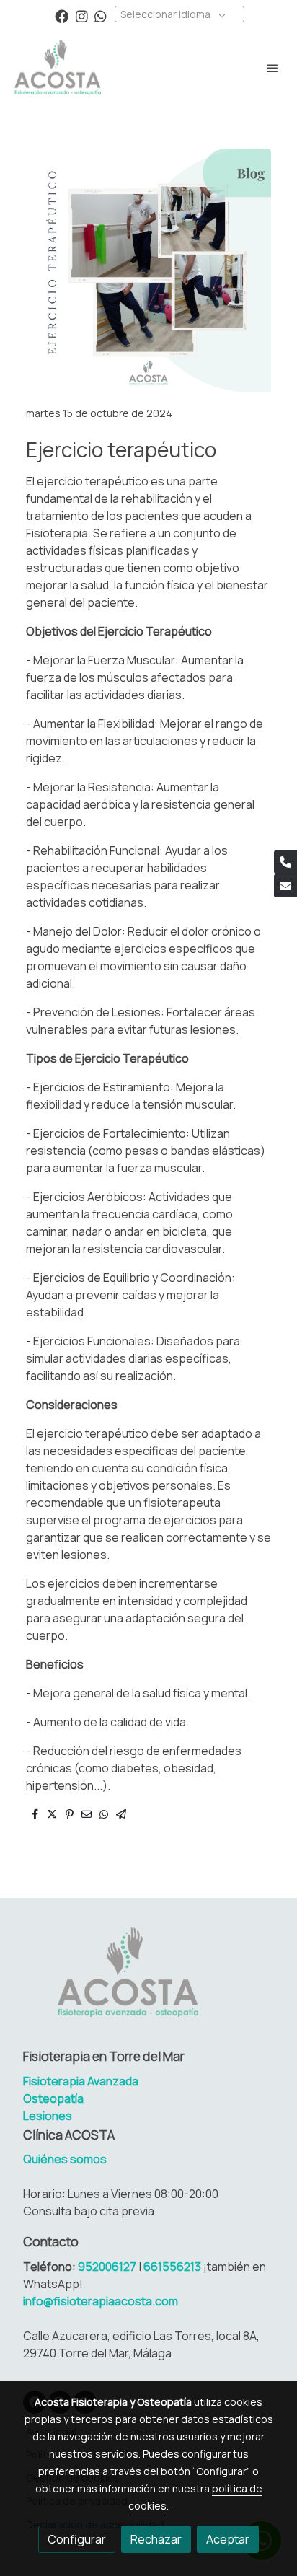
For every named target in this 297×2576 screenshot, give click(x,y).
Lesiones (48, 2116)
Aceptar (228, 2539)
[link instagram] (82, 16)
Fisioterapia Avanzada (81, 2081)
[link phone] (285, 862)
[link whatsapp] (101, 16)
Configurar (77, 2539)
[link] (58, 67)
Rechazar (156, 2539)
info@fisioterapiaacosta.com (101, 2301)
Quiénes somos (65, 2159)
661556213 (172, 2267)
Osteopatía (53, 2098)
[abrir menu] (272, 68)
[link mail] (285, 886)
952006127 (108, 2267)
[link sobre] (148, 1981)
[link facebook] (62, 16)
